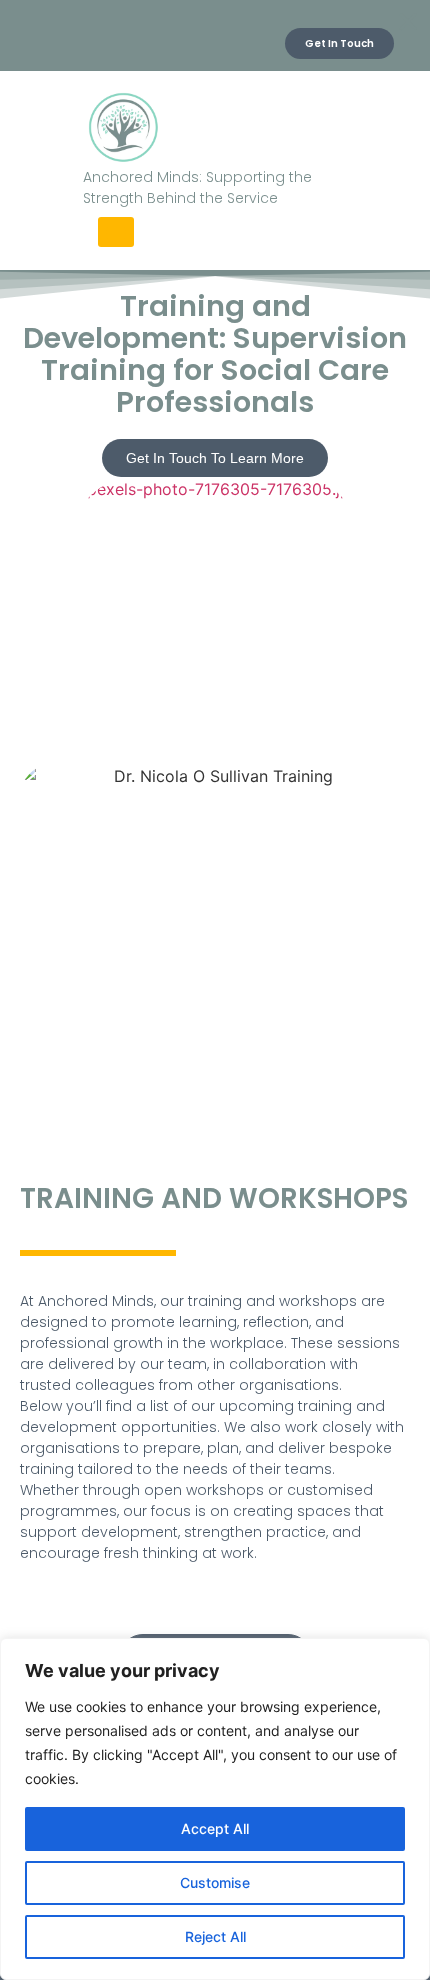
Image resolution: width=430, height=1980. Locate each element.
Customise (215, 1882)
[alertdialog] (215, 35)
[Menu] (116, 232)
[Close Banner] (408, 22)
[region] (215, 1809)
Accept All (215, 1828)
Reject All (215, 1936)
